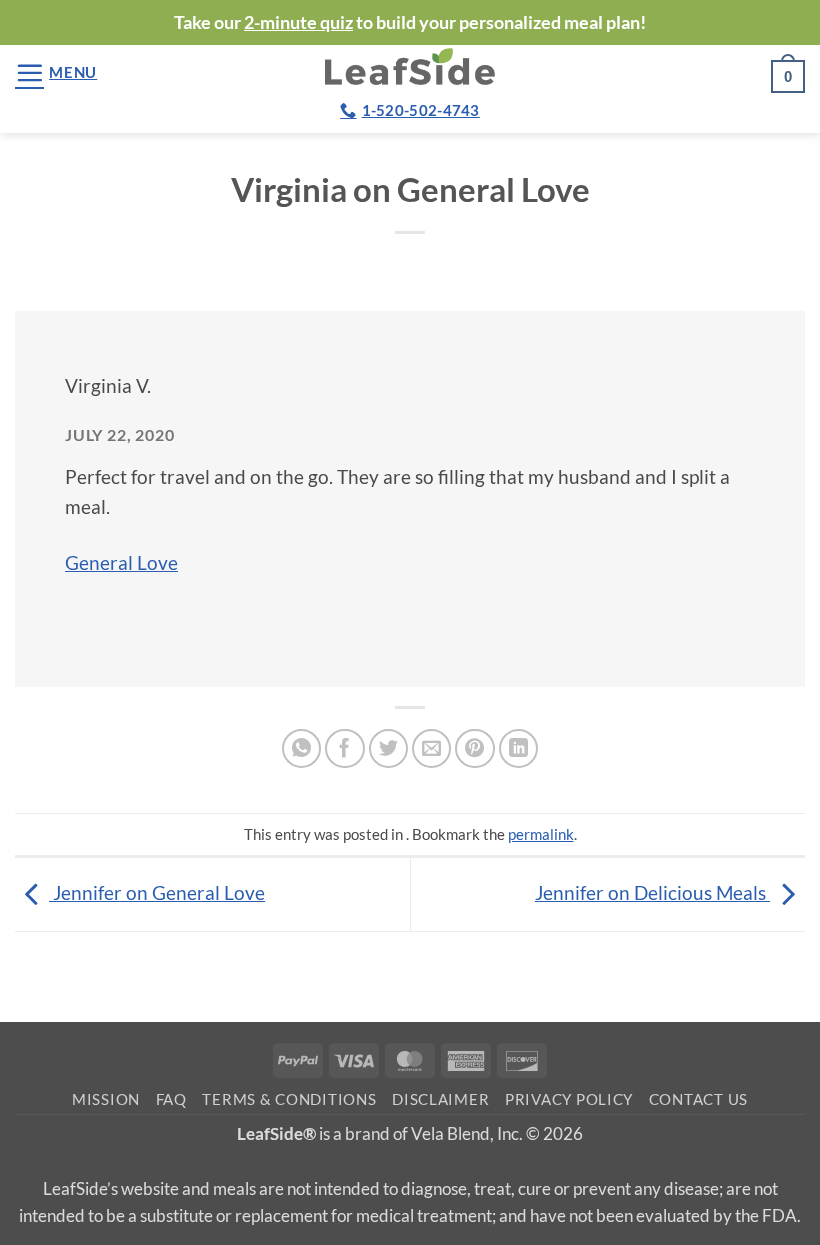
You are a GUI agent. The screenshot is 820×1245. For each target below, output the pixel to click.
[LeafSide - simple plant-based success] (410, 66)
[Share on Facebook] (345, 749)
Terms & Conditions (289, 1099)
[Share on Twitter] (389, 749)
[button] (56, 72)
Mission (106, 1099)
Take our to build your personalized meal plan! (410, 22)
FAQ (171, 1099)
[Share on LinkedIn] (519, 749)
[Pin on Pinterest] (475, 749)
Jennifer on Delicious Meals (652, 892)
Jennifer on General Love (157, 892)
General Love (121, 562)
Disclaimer (440, 1099)
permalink (541, 834)
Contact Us (698, 1099)
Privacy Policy (569, 1099)
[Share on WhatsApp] (302, 749)
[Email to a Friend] (432, 749)
